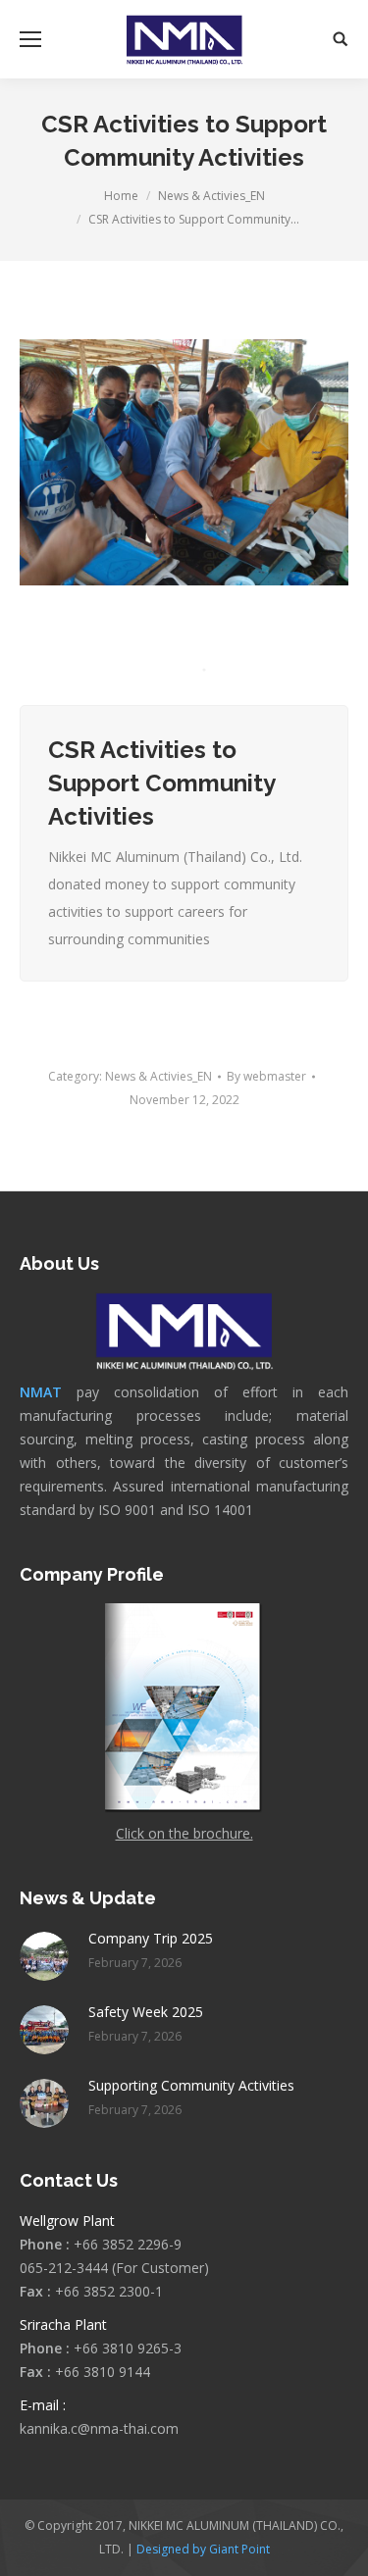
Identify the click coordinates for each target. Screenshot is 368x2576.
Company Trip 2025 (151, 1938)
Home (121, 196)
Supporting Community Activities (191, 2085)
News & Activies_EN (211, 196)
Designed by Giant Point (203, 2549)
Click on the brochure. (184, 1833)
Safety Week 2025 (146, 2012)
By (266, 1076)
